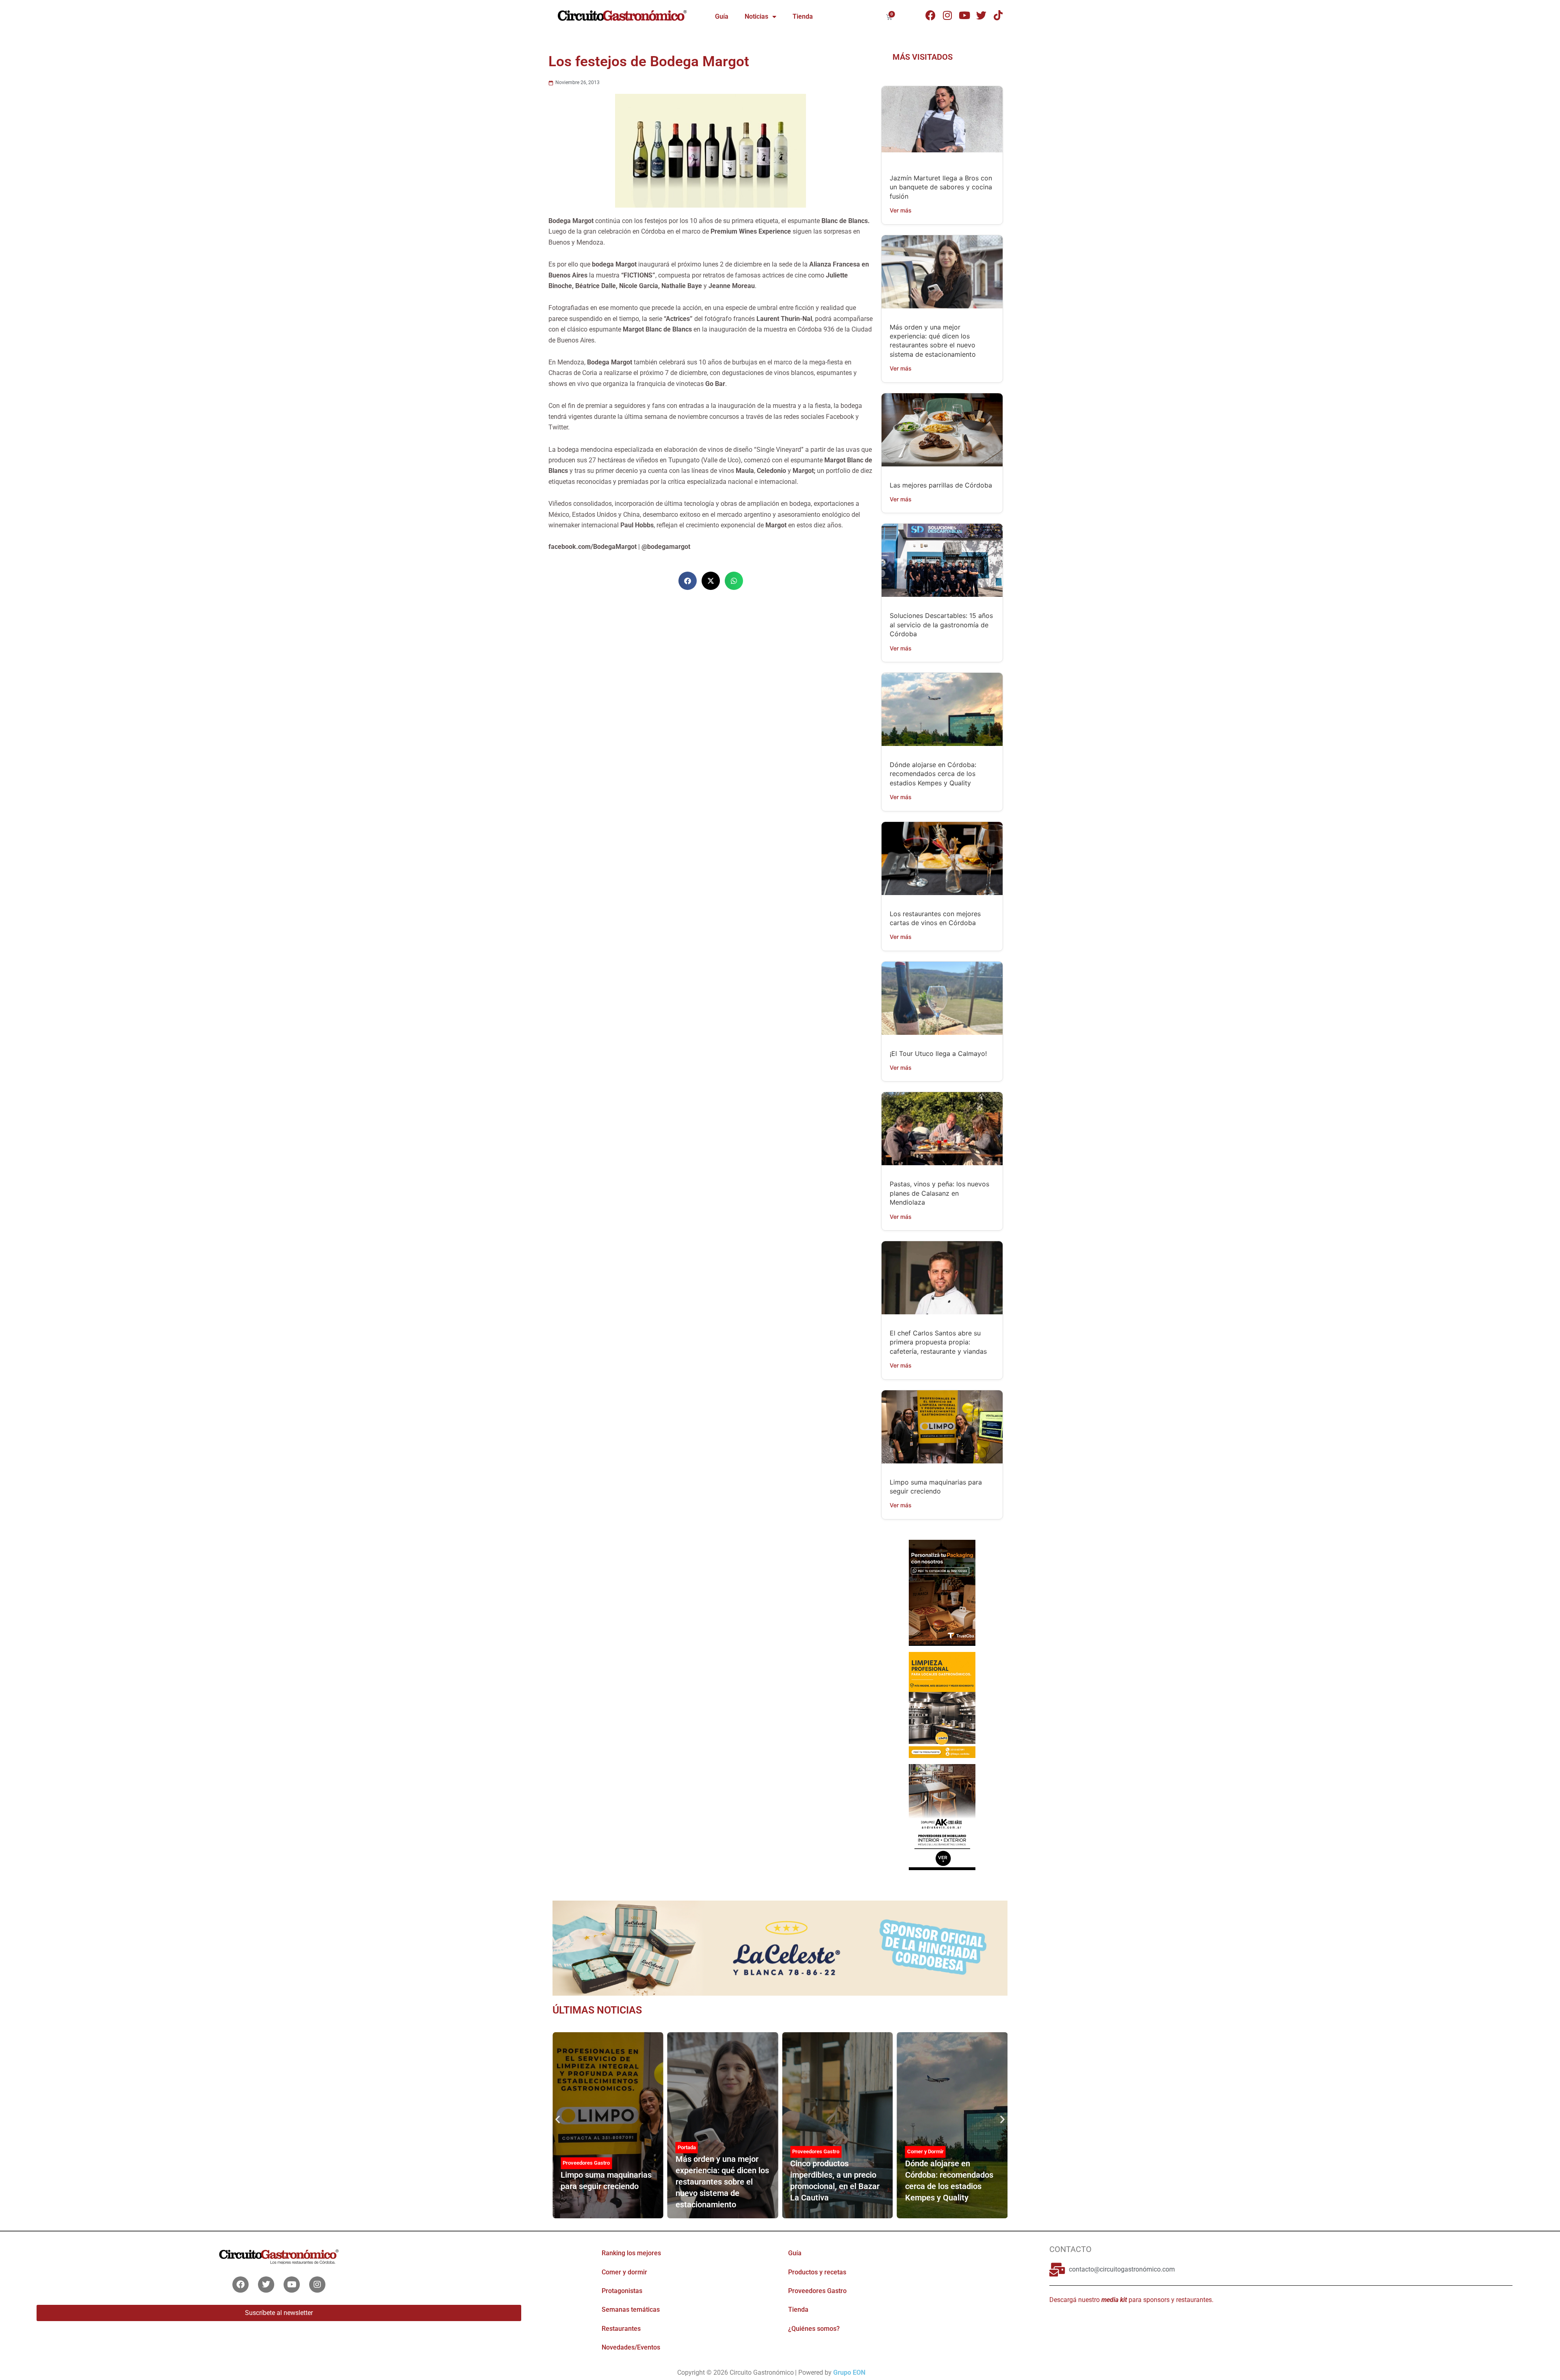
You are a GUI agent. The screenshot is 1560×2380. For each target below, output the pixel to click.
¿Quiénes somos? (814, 2329)
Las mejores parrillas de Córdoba (941, 485)
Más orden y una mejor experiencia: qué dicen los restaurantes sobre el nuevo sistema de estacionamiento (607, 2182)
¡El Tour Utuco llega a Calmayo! (938, 1053)
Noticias (756, 16)
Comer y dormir (624, 2272)
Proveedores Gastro (701, 2151)
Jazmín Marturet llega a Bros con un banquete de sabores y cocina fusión (941, 187)
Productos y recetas (817, 2272)
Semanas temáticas (631, 2310)
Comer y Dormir (810, 2151)
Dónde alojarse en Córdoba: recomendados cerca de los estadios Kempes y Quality (933, 774)
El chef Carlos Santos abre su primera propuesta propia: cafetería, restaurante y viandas (938, 1342)
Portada (572, 2147)
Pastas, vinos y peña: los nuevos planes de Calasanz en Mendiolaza (939, 1193)
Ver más (901, 210)
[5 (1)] (942, 1592)
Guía (722, 16)
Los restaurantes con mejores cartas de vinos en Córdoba (948, 2181)
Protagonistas (622, 2291)
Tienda (803, 16)
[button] (688, 581)
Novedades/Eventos (631, 2347)
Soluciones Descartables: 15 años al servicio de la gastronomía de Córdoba (941, 625)
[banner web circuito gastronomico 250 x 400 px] (942, 1704)
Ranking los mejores (631, 2253)
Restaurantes (621, 2329)
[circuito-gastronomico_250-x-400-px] (942, 1816)
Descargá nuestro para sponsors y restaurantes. (1131, 2300)
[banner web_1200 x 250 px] (780, 1947)
